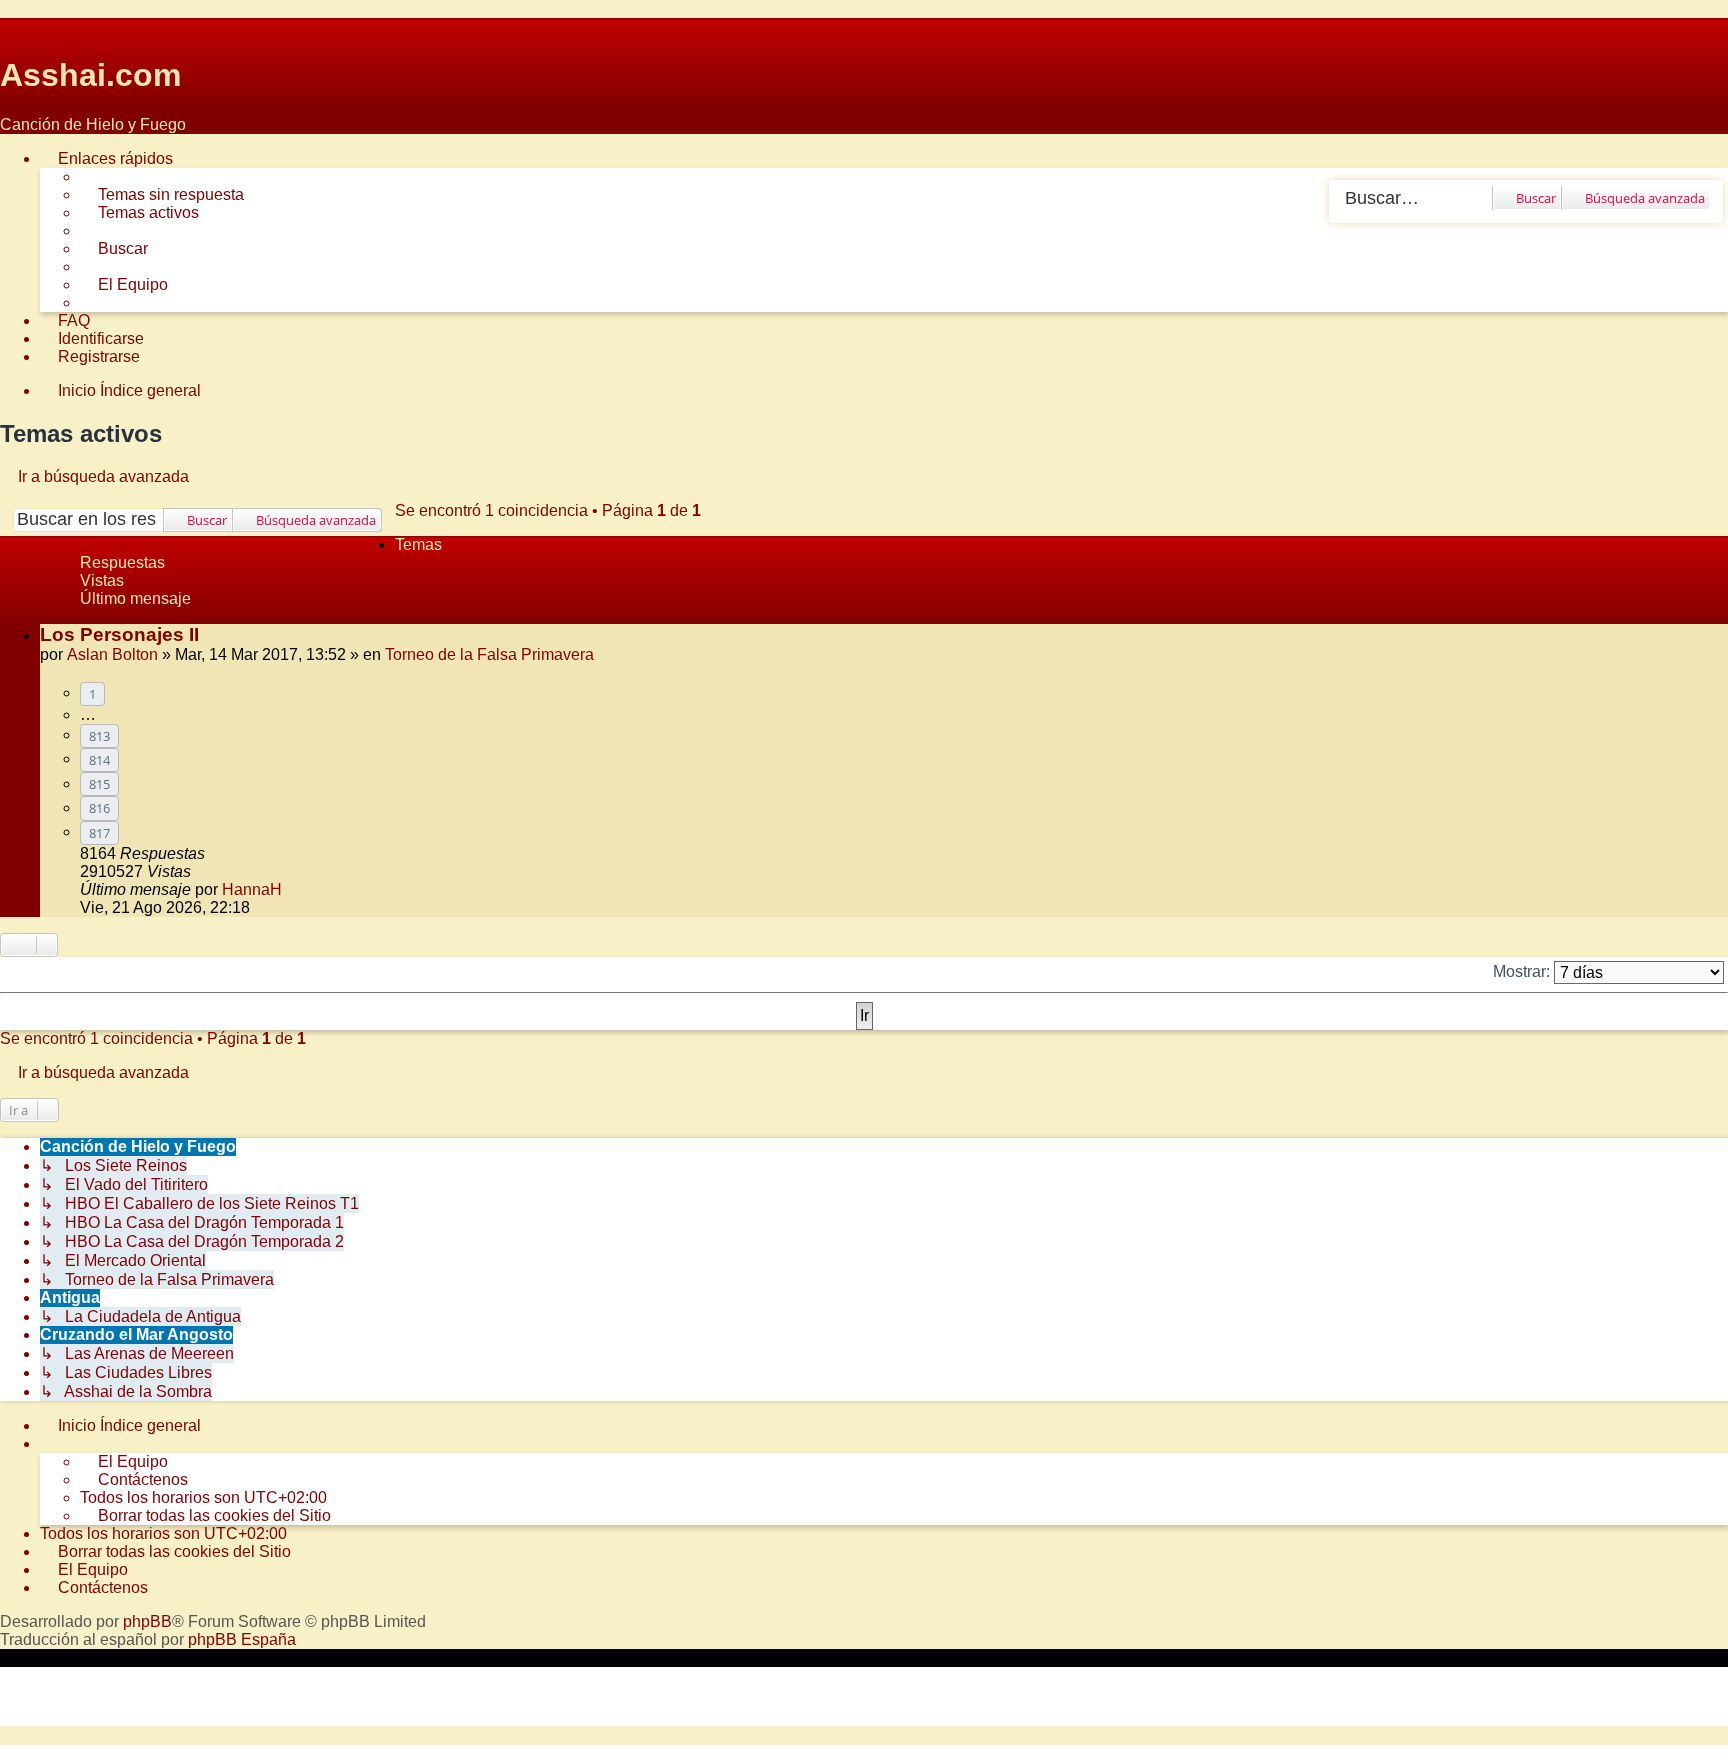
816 (99, 808)
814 (99, 760)
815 (99, 784)
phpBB (147, 1621)
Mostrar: (1523, 971)
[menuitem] (162, 195)
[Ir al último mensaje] (292, 890)
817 (99, 833)
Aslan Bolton (112, 654)
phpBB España (242, 1639)
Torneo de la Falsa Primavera (489, 654)
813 (99, 736)
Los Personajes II (119, 634)
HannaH (252, 889)
